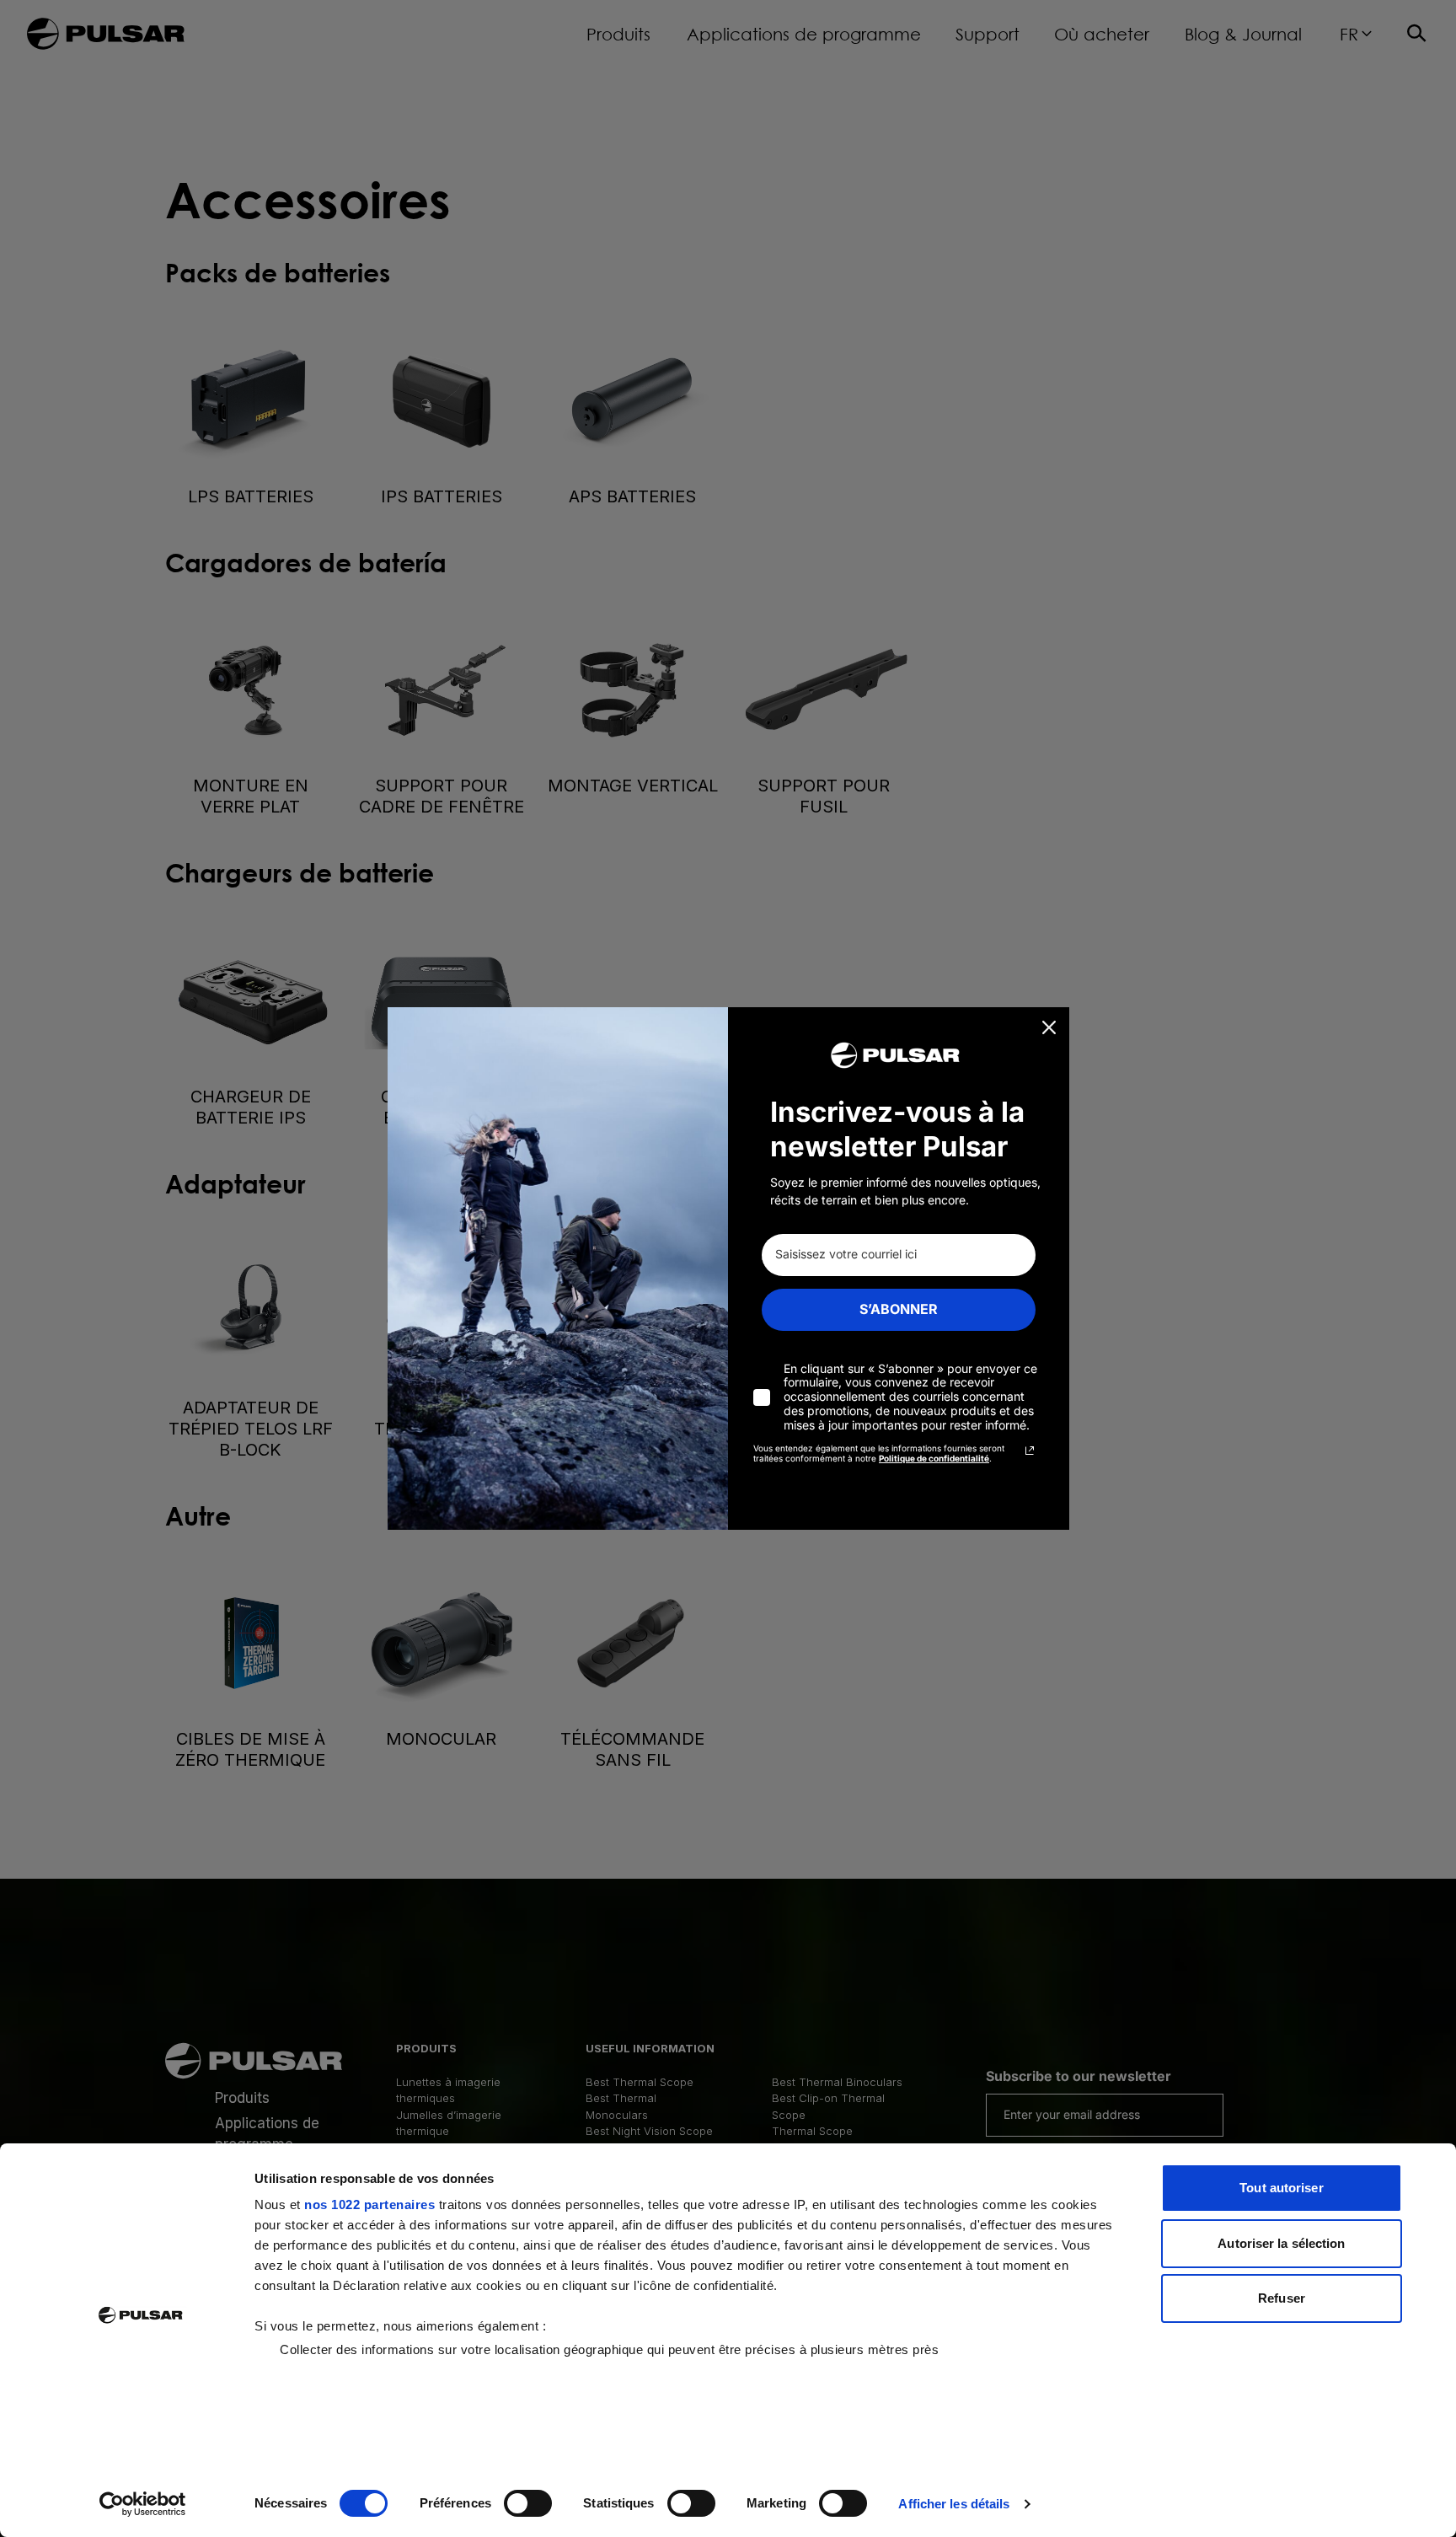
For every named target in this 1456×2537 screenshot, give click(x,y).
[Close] (1049, 1027)
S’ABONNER (899, 1309)
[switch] (528, 2503)
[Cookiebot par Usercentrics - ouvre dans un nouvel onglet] (143, 2504)
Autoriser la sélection (1281, 2243)
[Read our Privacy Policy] (1030, 1451)
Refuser (1282, 2298)
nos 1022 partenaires (369, 2204)
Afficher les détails (954, 2504)
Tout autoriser (1281, 2188)
